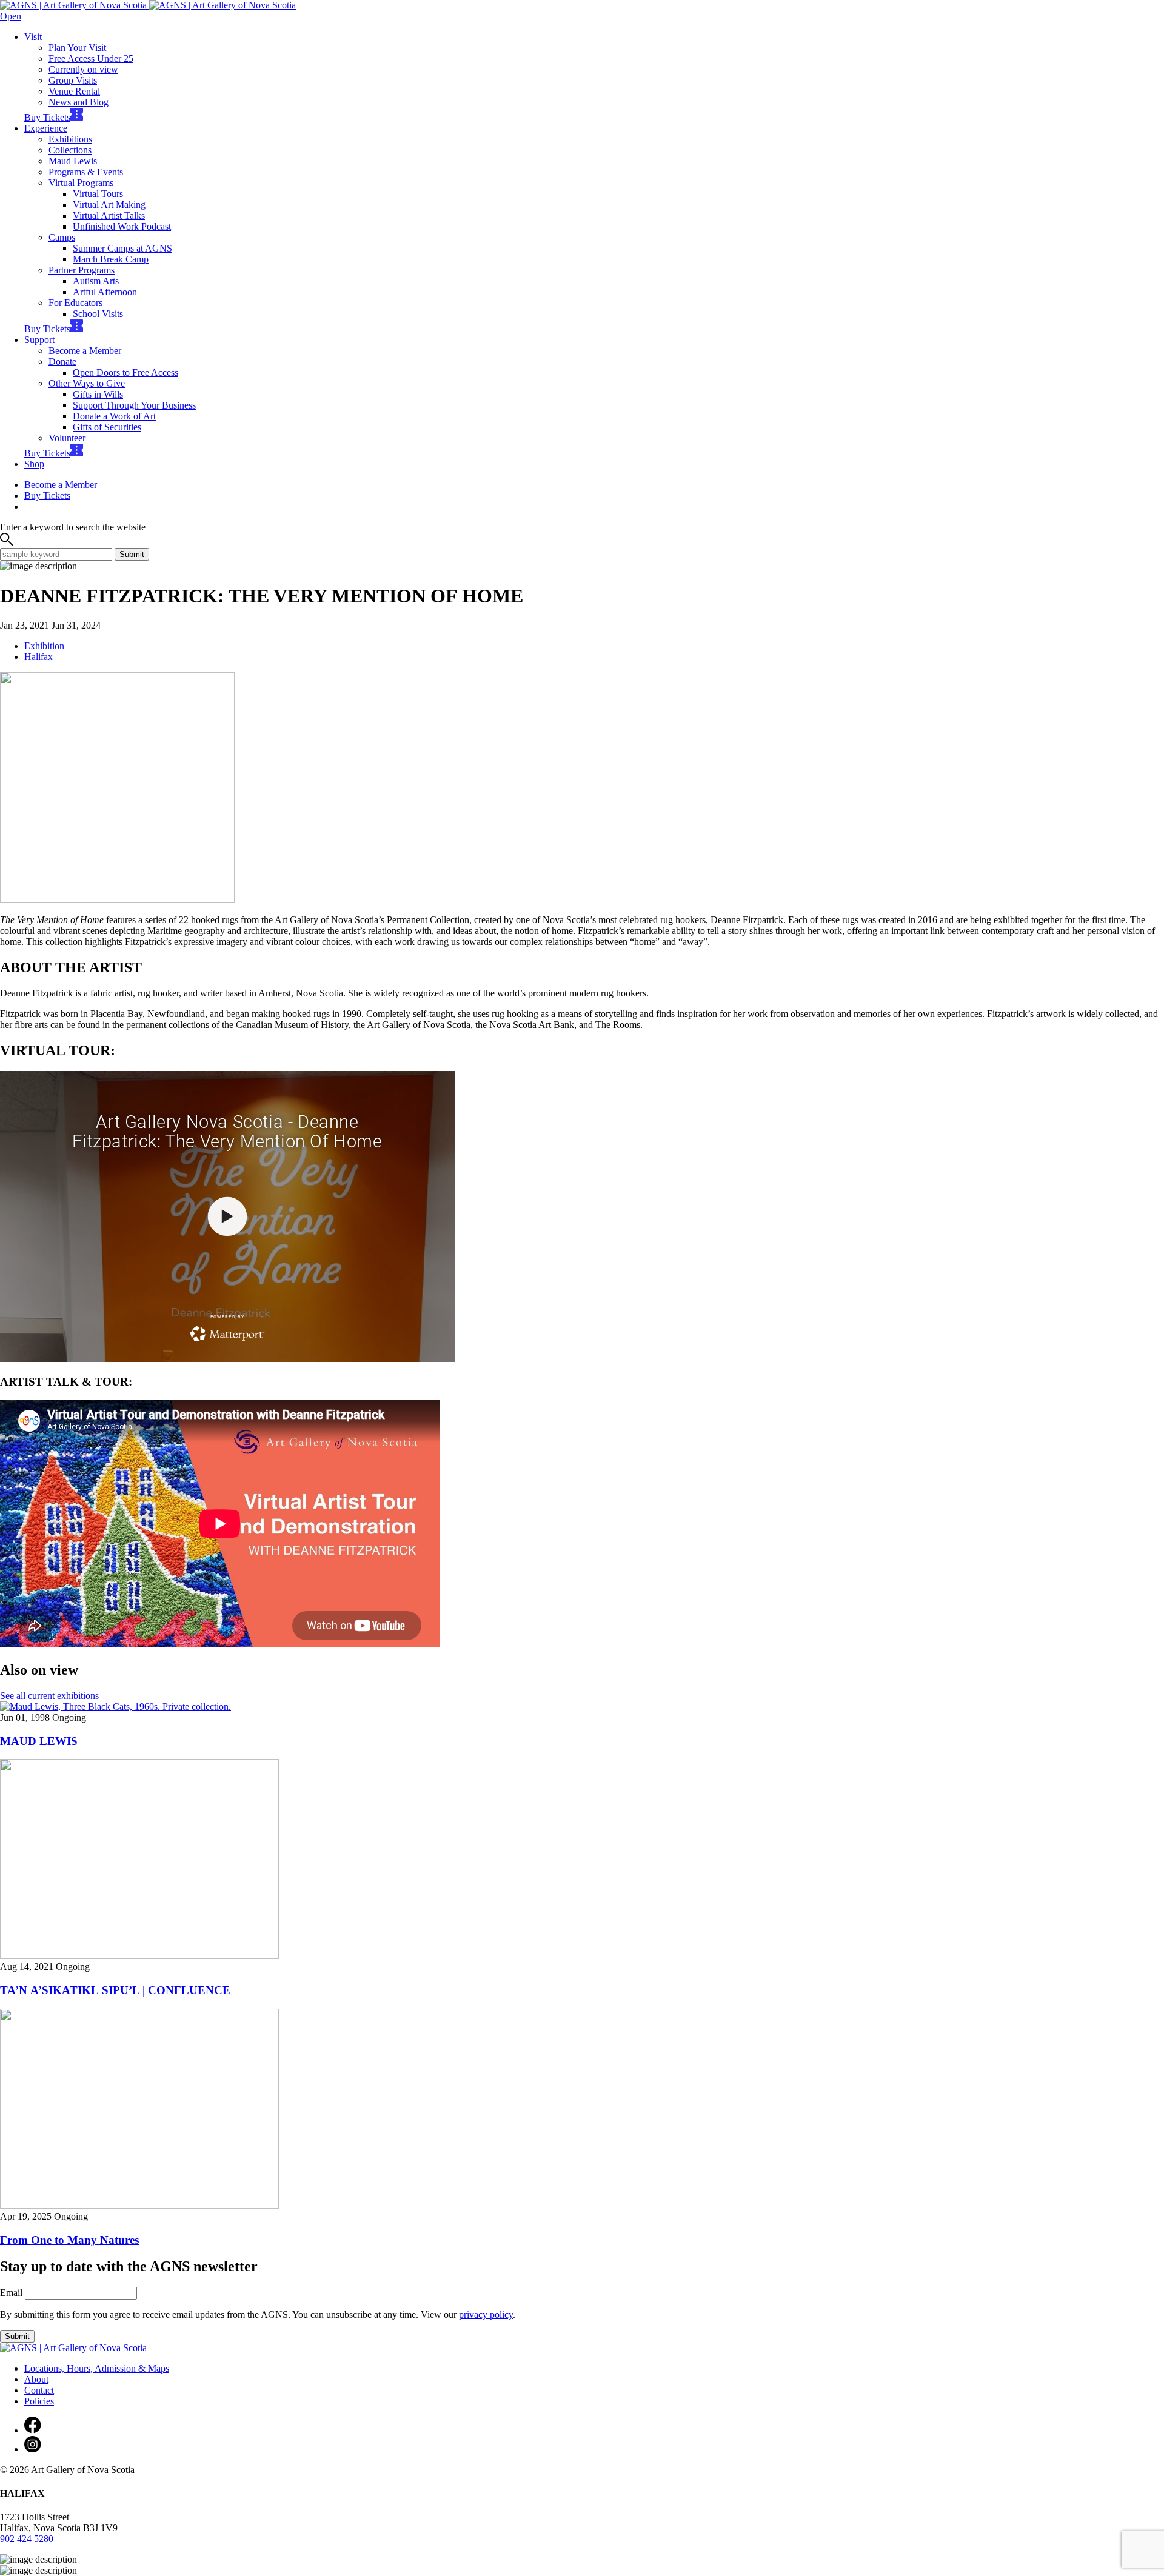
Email (11, 2293)
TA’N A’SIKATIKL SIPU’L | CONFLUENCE (115, 1990)
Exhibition (44, 646)
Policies (39, 2401)
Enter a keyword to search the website (73, 527)
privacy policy (486, 2314)
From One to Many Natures (69, 2240)
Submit (132, 554)
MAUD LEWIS (39, 1741)
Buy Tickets (47, 117)
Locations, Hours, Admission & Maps (97, 2368)
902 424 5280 (27, 2539)
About (36, 2379)
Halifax (38, 657)
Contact (39, 2390)
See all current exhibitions (49, 1696)
